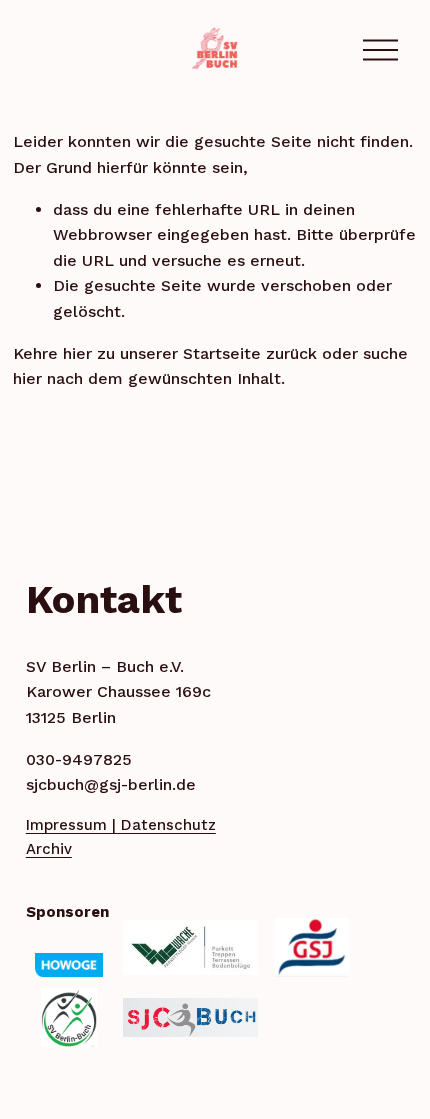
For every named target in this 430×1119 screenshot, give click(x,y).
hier (77, 353)
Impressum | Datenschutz (121, 825)
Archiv (49, 849)
